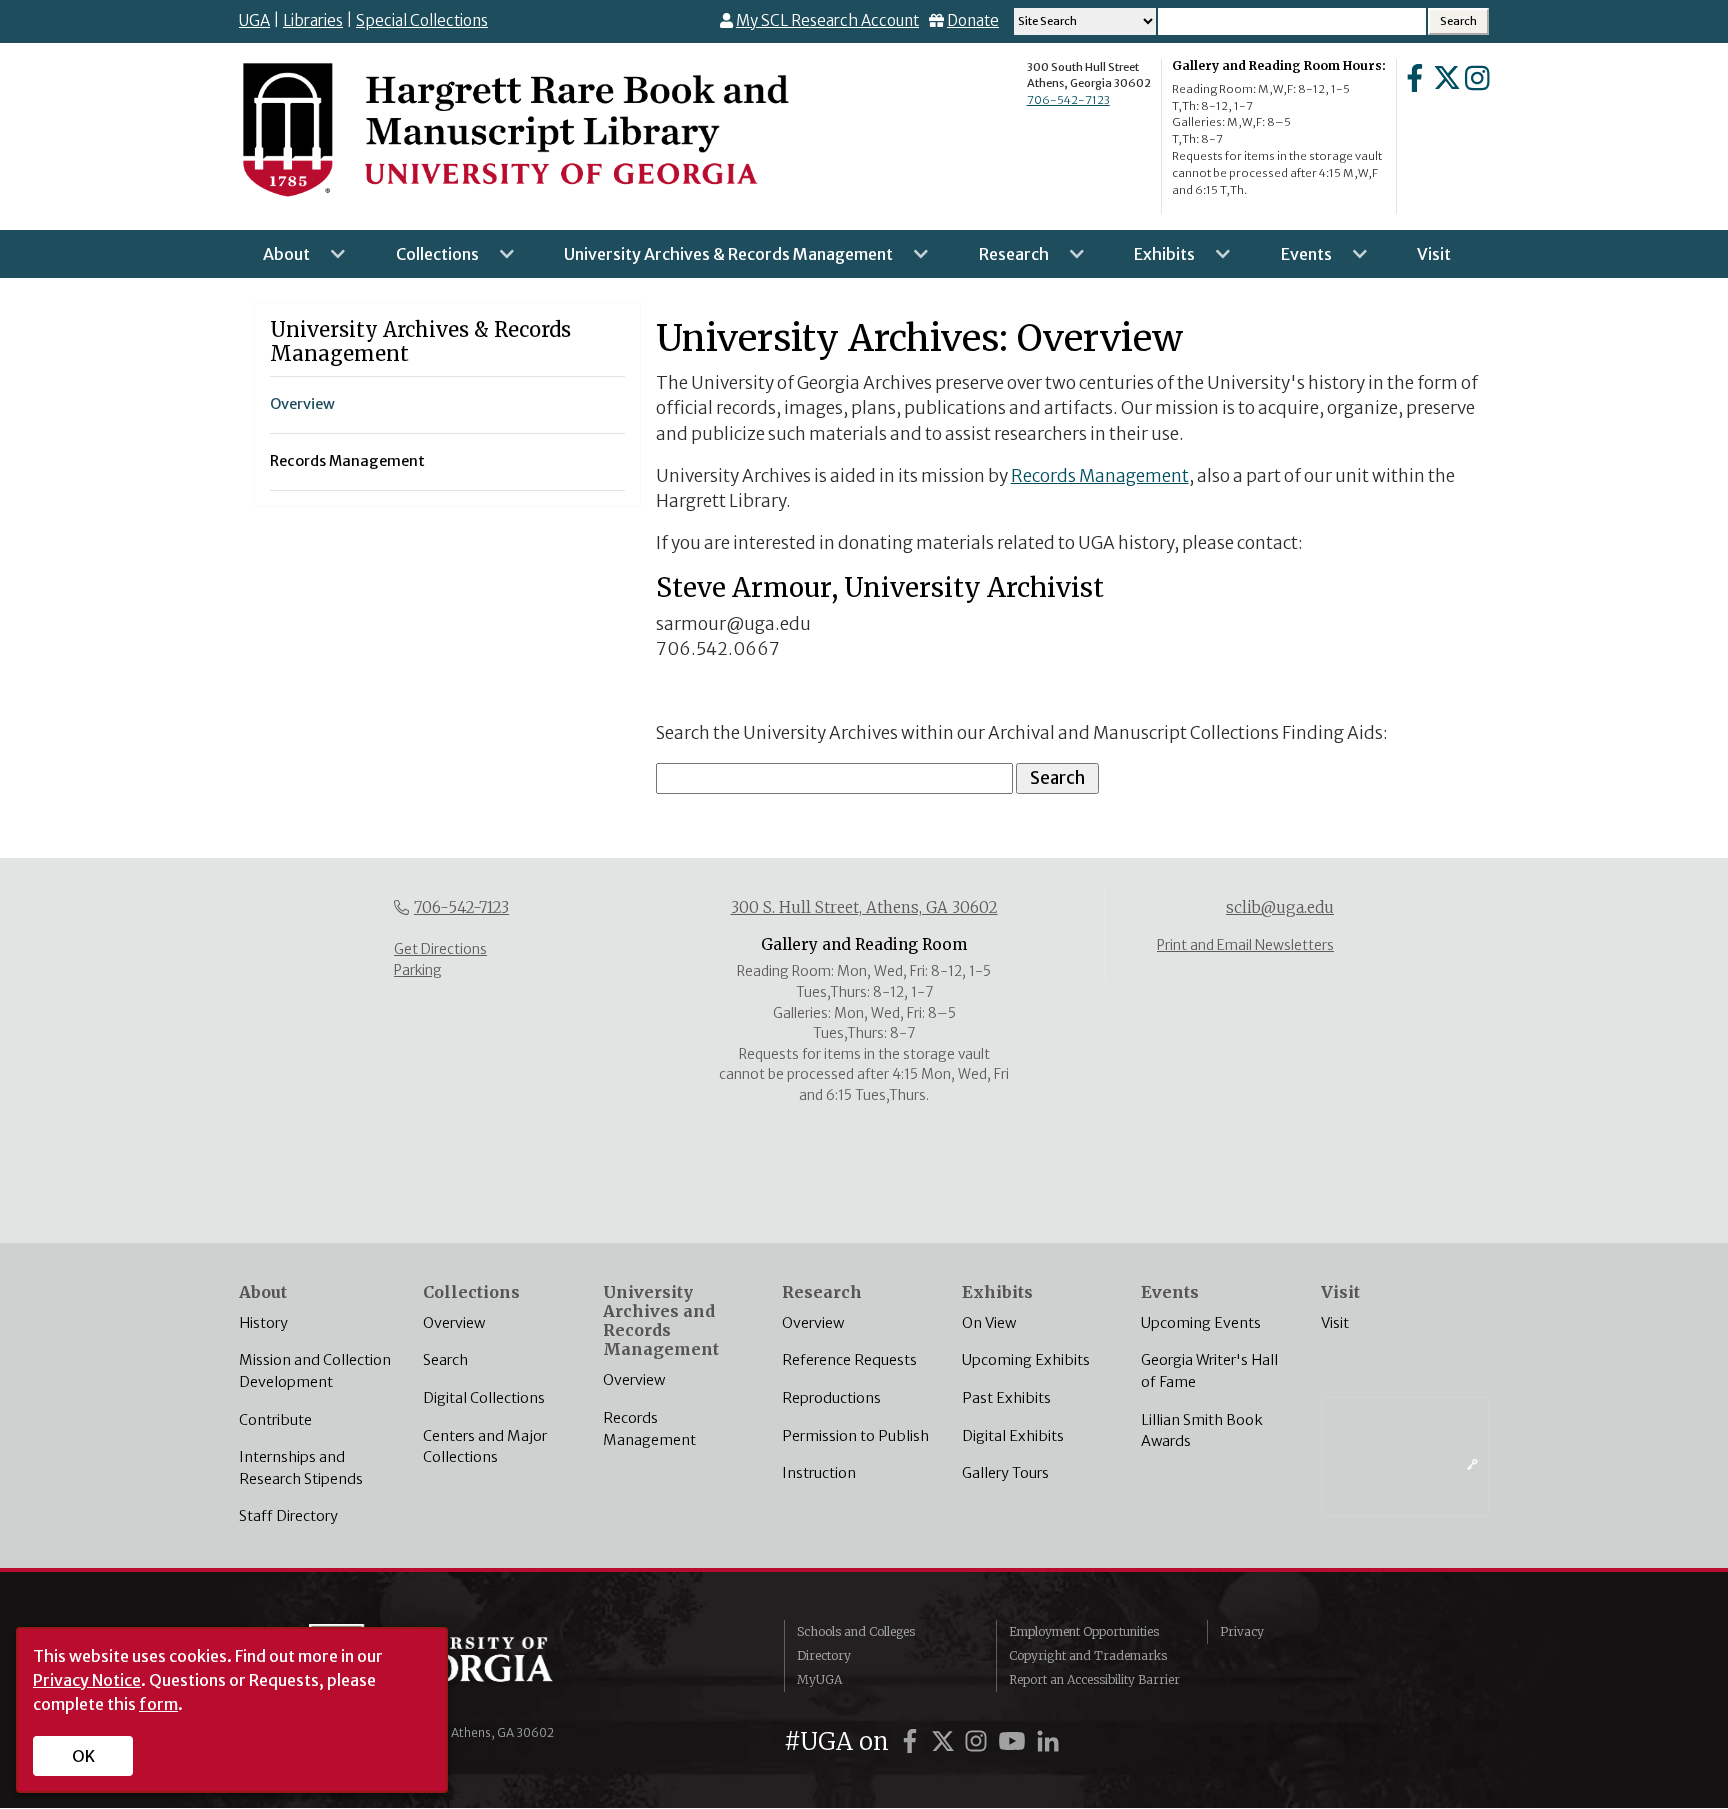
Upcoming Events (1201, 1323)
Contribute (275, 1420)
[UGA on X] (946, 1741)
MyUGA (819, 1679)
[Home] (514, 128)
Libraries (313, 20)
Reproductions (831, 1398)
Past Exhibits (1006, 1398)
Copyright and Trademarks (1088, 1655)
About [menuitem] (274, 261)
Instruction (819, 1473)
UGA (254, 20)
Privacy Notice (87, 1680)
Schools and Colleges (856, 1631)
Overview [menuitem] (302, 404)
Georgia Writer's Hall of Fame (1209, 1371)
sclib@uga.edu (1280, 907)
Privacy (1242, 1631)
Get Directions (440, 949)
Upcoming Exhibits (1026, 1360)
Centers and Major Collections (485, 1447)
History (263, 1323)
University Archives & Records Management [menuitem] (716, 261)
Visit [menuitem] (1434, 254)
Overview (454, 1323)
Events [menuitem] (1294, 261)
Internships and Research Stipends (301, 1468)
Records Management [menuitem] (347, 461)
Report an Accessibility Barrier (1094, 1679)
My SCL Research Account (827, 20)
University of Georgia (459, 1664)
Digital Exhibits (1013, 1436)
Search (445, 1360)
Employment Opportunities (1084, 1631)
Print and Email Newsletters (1245, 945)
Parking (418, 970)
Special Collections (422, 20)
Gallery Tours (1005, 1473)
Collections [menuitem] (425, 261)
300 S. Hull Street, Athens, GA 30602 (864, 907)
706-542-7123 (1068, 100)
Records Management (1100, 476)
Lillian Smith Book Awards (1202, 1431)
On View (989, 1323)
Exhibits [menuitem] (1152, 261)
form (158, 1704)
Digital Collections (484, 1398)
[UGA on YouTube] (1015, 1741)
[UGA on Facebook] (913, 1741)
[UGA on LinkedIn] (1048, 1741)
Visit (1335, 1323)
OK (83, 1756)
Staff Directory (288, 1516)
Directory (824, 1655)
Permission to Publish (855, 1436)
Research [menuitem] (1002, 261)
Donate (973, 20)
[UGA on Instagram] (979, 1741)
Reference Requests (849, 1360)
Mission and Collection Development (315, 1371)
